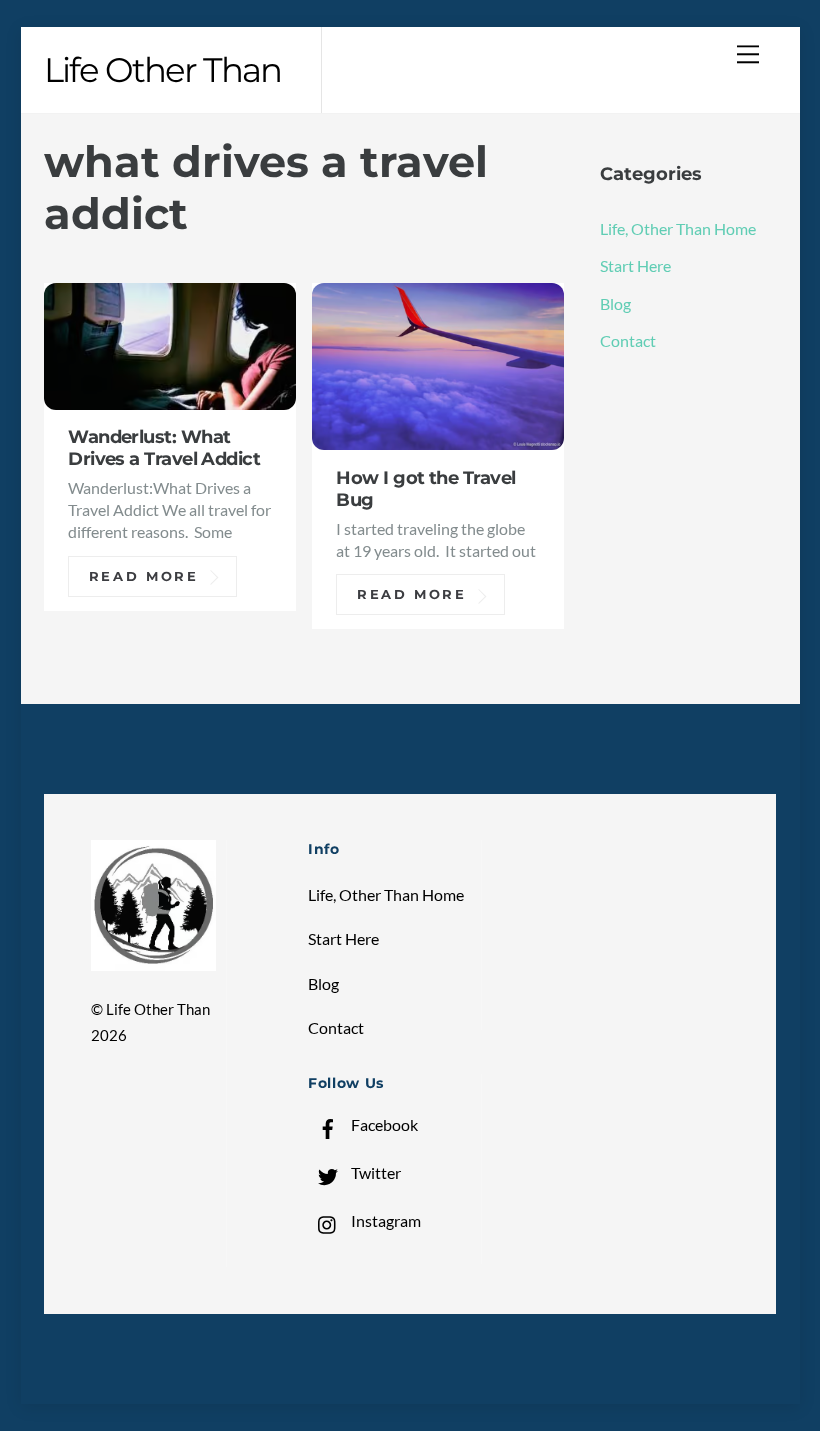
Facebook (383, 1124)
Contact (628, 340)
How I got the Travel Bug (425, 488)
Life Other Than (158, 1009)
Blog (615, 303)
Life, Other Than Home (678, 228)
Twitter (374, 1172)
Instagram (384, 1220)
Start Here (635, 265)
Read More (144, 576)
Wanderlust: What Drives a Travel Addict (164, 447)
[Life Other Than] (153, 961)
